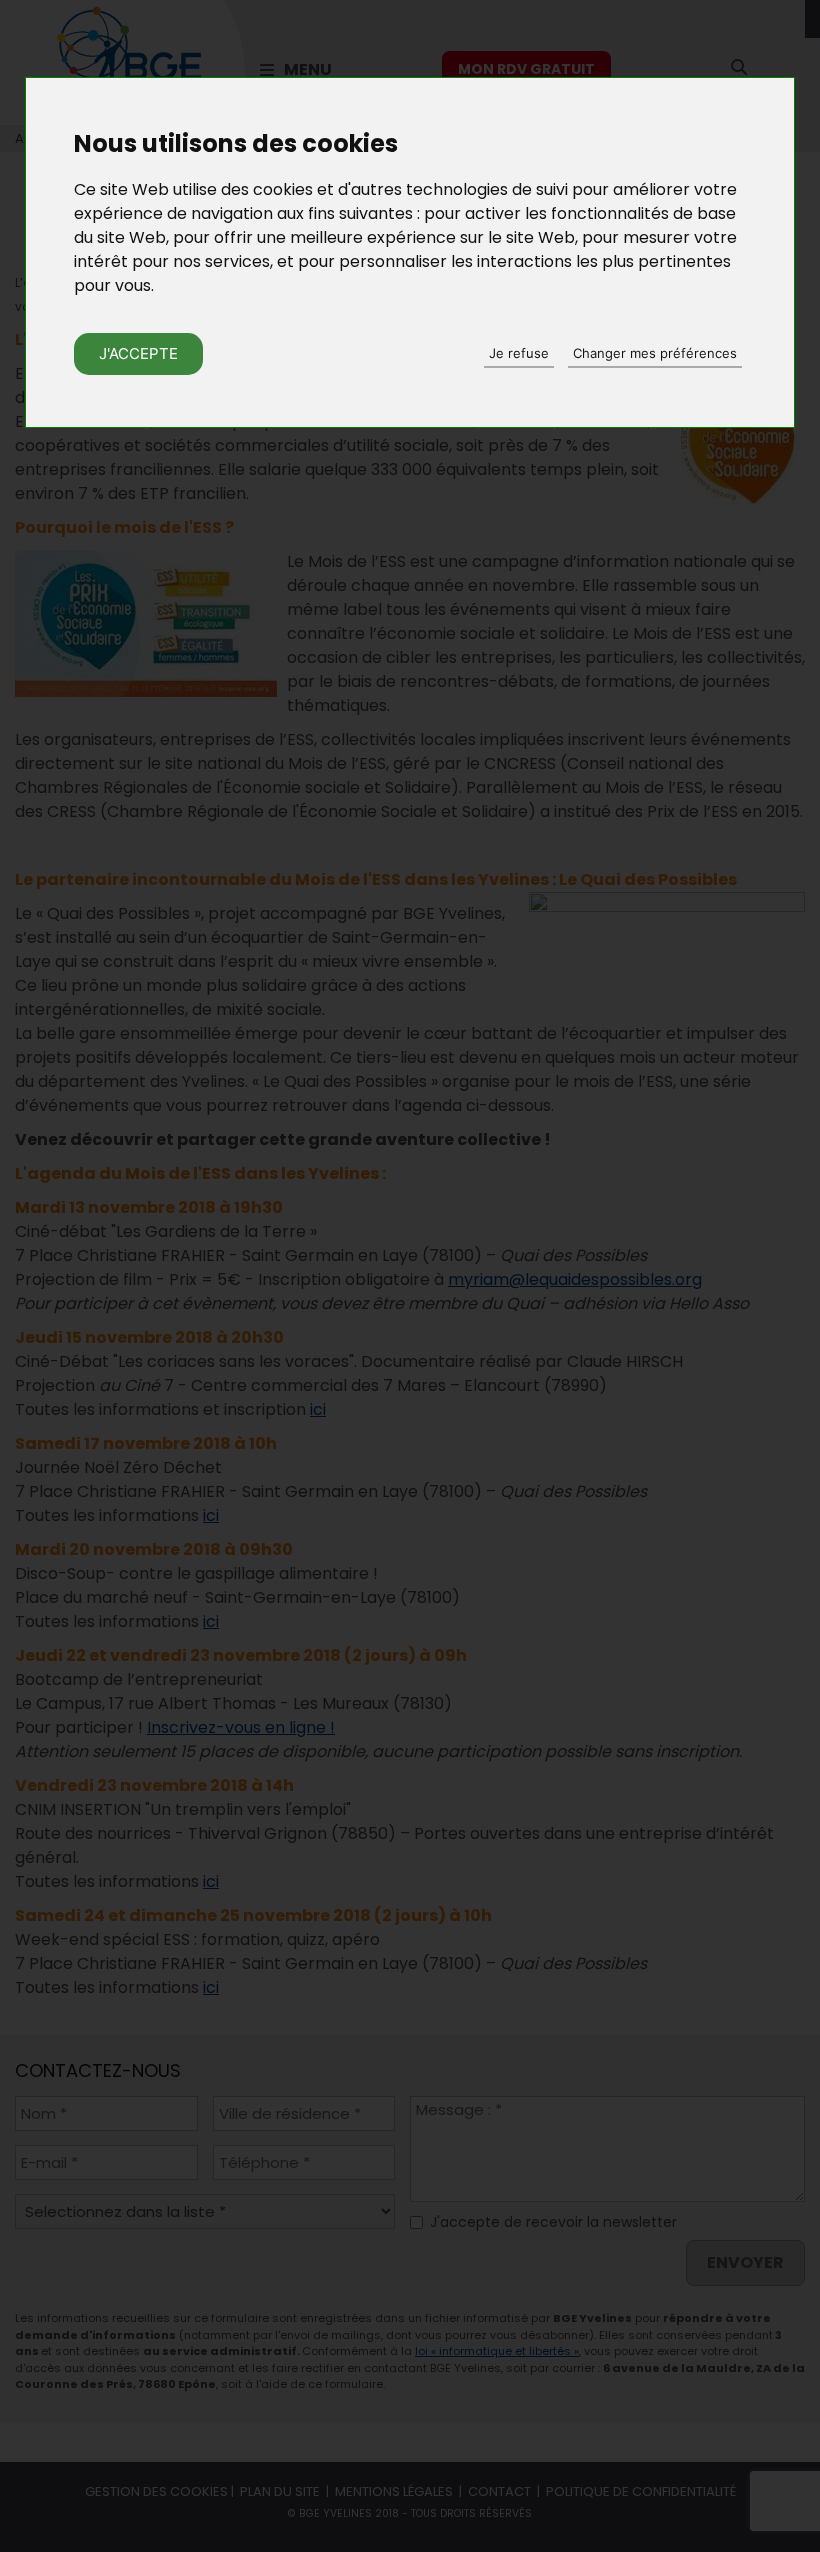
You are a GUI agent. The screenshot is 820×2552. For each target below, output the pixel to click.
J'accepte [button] (138, 353)
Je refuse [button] (519, 353)
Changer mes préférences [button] (655, 353)
